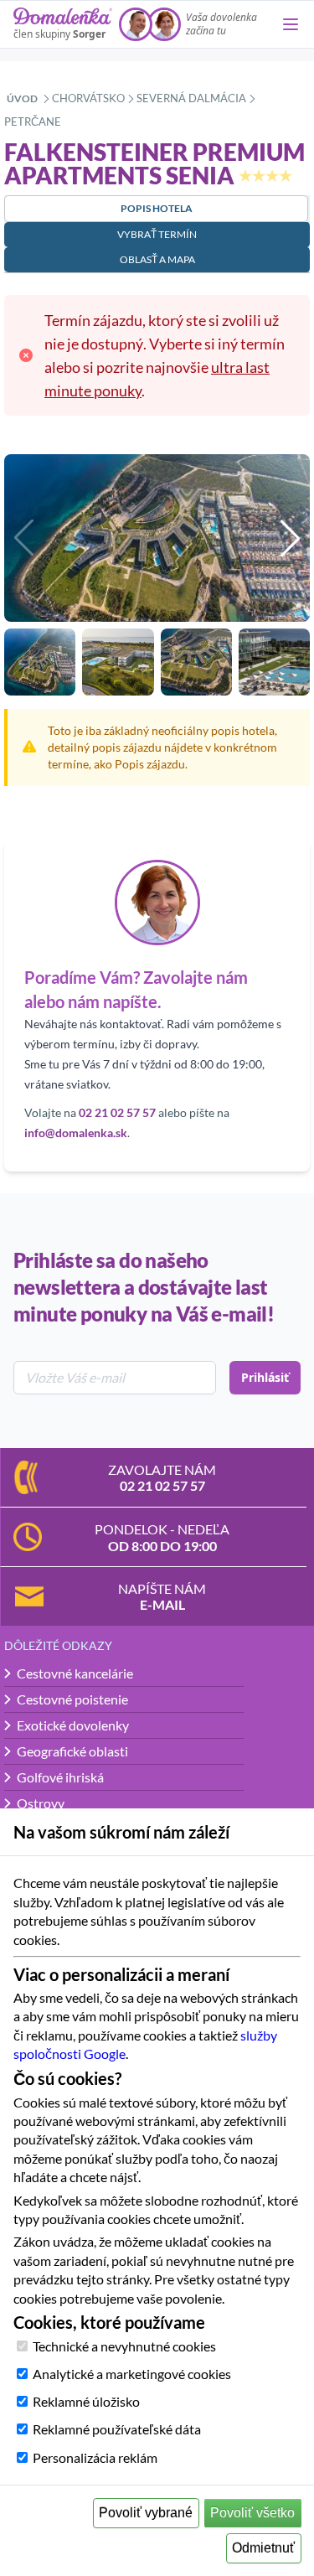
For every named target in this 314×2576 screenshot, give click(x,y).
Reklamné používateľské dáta (117, 2429)
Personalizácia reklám (95, 2457)
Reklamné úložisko (86, 2401)
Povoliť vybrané (146, 2513)
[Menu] (291, 24)
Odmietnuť (263, 2548)
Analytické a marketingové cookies (132, 2374)
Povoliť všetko (252, 2513)
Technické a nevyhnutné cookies (124, 2346)
